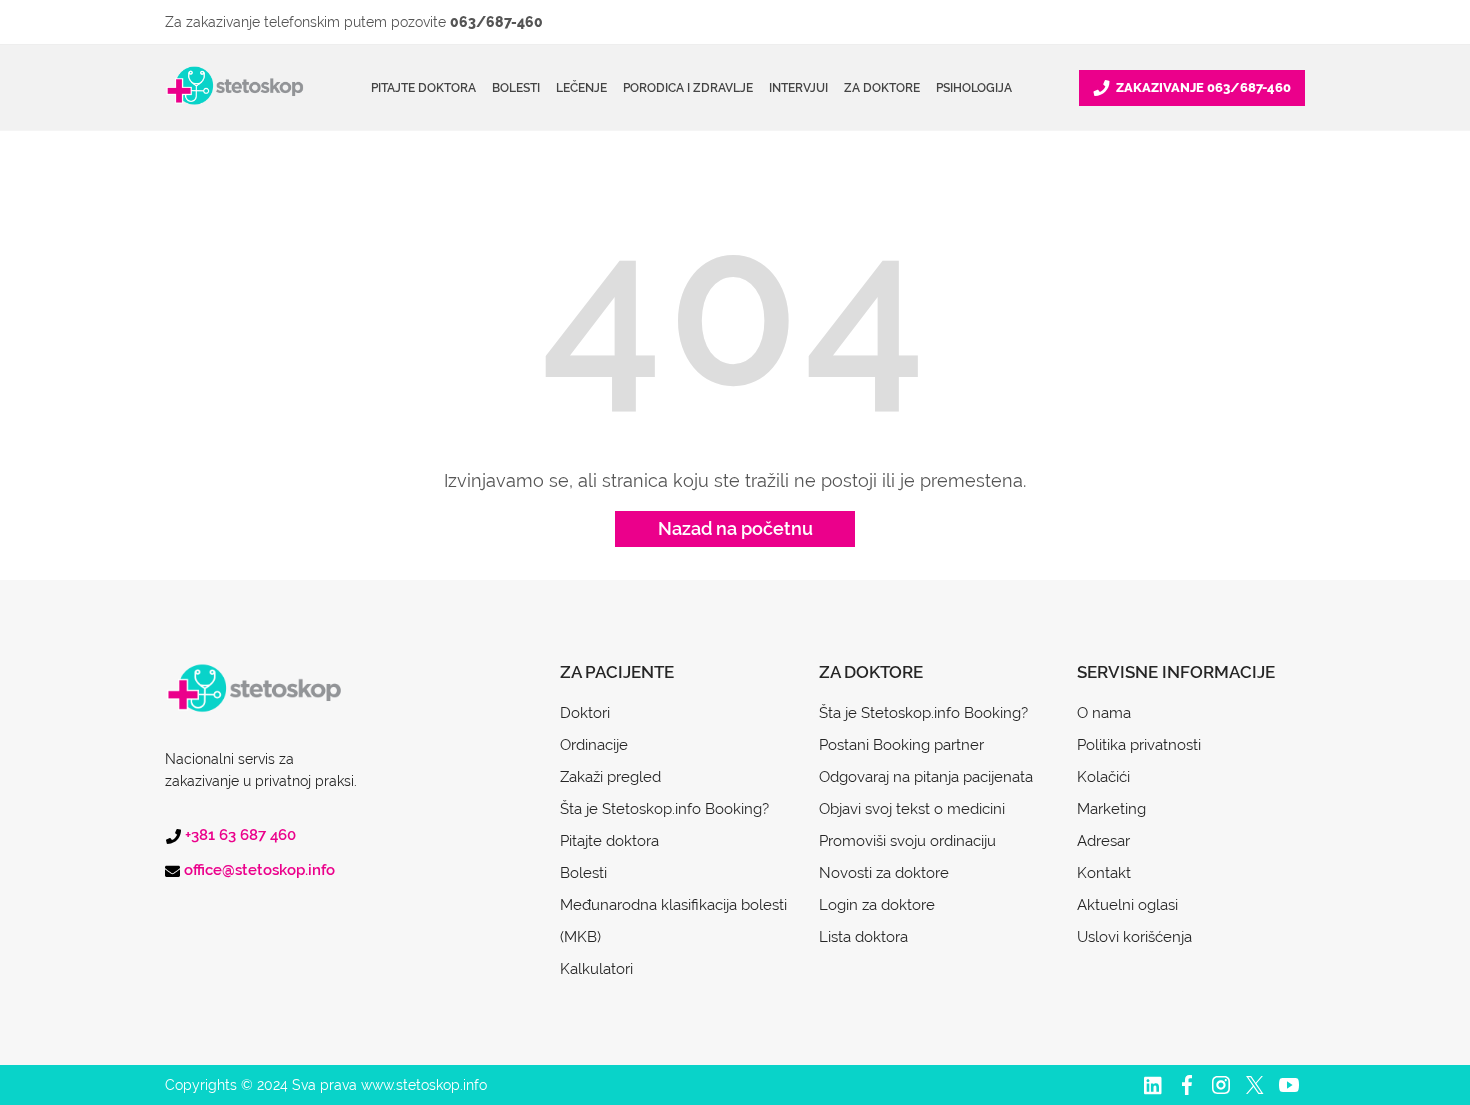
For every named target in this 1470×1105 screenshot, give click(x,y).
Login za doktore (877, 905)
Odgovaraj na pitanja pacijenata (926, 777)
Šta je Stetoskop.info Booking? (664, 809)
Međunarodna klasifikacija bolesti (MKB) (673, 921)
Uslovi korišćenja (1134, 937)
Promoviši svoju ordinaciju (907, 841)
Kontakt (1104, 873)
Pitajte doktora (423, 88)
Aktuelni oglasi (1127, 905)
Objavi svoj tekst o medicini (912, 809)
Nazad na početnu (735, 528)
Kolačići (1103, 777)
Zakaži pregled (610, 777)
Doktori (585, 713)
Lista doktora (863, 937)
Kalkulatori (596, 969)
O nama (1104, 713)
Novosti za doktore (884, 873)
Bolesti (583, 873)
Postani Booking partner (901, 745)
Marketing (1111, 809)
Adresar (1103, 841)
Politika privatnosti (1139, 745)
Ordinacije (594, 745)
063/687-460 (496, 22)
